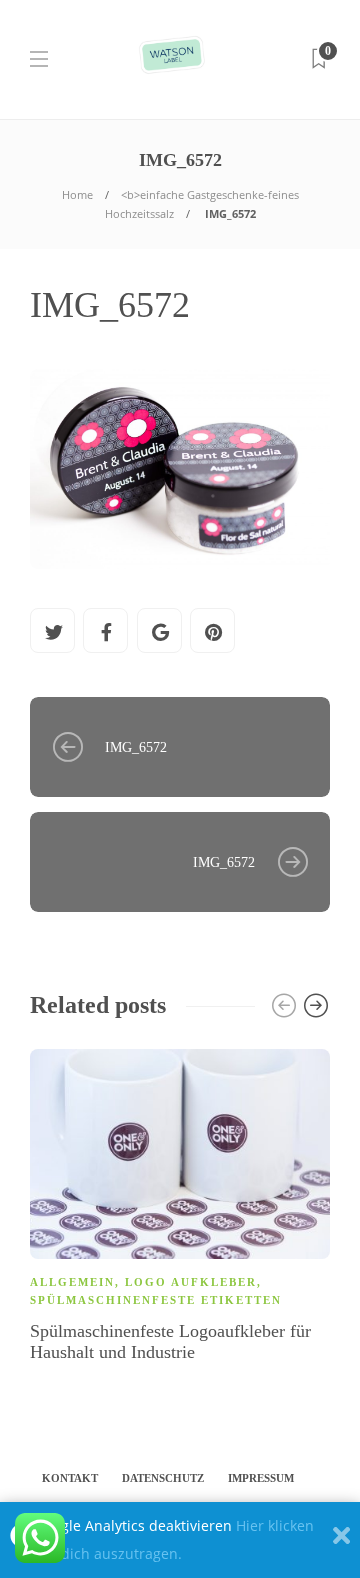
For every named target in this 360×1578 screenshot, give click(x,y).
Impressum (261, 1478)
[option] (180, 1209)
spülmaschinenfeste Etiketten (156, 1300)
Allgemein (72, 1282)
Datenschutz (163, 1478)
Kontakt (70, 1478)
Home (77, 194)
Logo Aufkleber (191, 1282)
